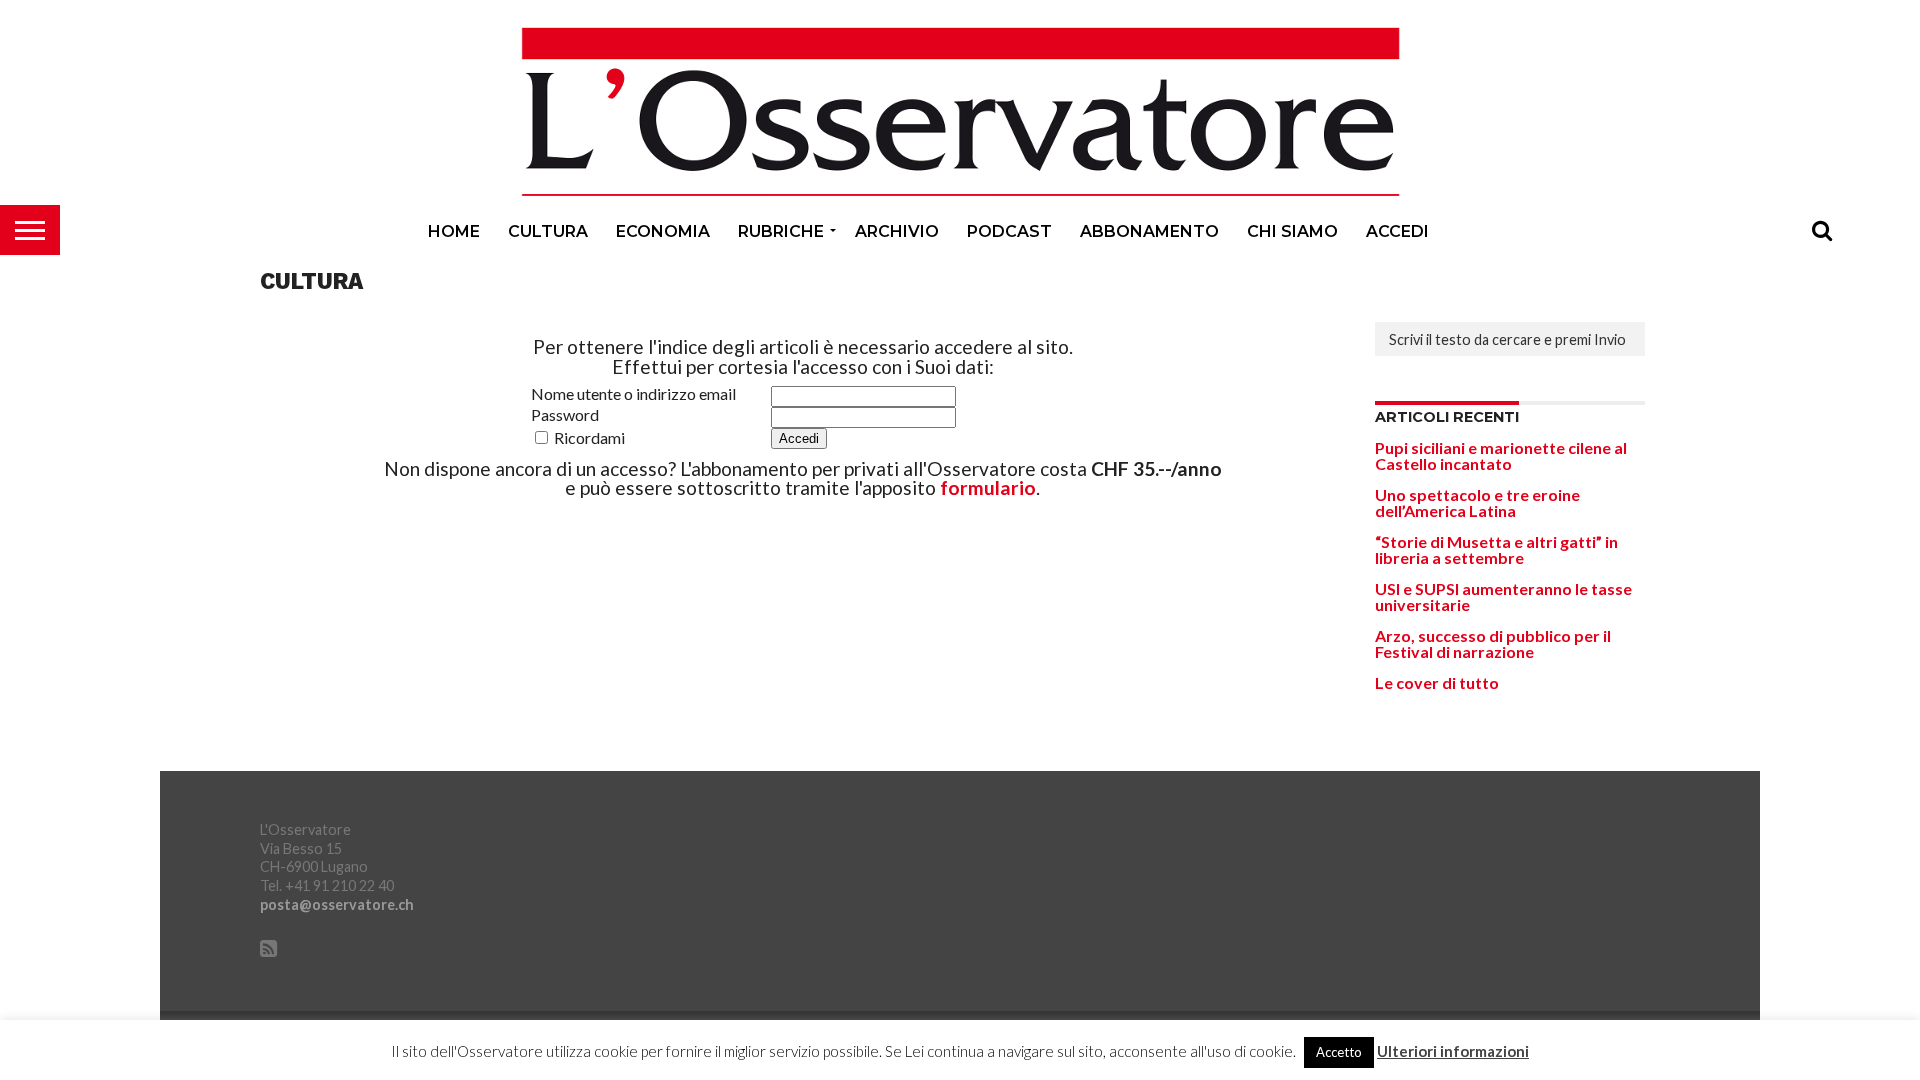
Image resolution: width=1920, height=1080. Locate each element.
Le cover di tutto (1437, 682)
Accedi (1397, 231)
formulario (988, 487)
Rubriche (781, 231)
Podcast (1009, 231)
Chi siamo (1292, 231)
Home (454, 231)
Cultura (548, 231)
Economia (663, 231)
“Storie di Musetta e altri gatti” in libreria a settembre (1496, 549)
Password (565, 415)
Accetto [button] (1339, 1052)
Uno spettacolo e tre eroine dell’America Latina (1477, 502)
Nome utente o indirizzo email (633, 394)
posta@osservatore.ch (337, 904)
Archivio (897, 231)
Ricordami (588, 437)
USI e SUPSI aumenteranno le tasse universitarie (1503, 596)
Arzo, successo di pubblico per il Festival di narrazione (1493, 643)
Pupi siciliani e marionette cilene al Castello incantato (1501, 455)
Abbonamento (1149, 231)
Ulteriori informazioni (1453, 1051)
